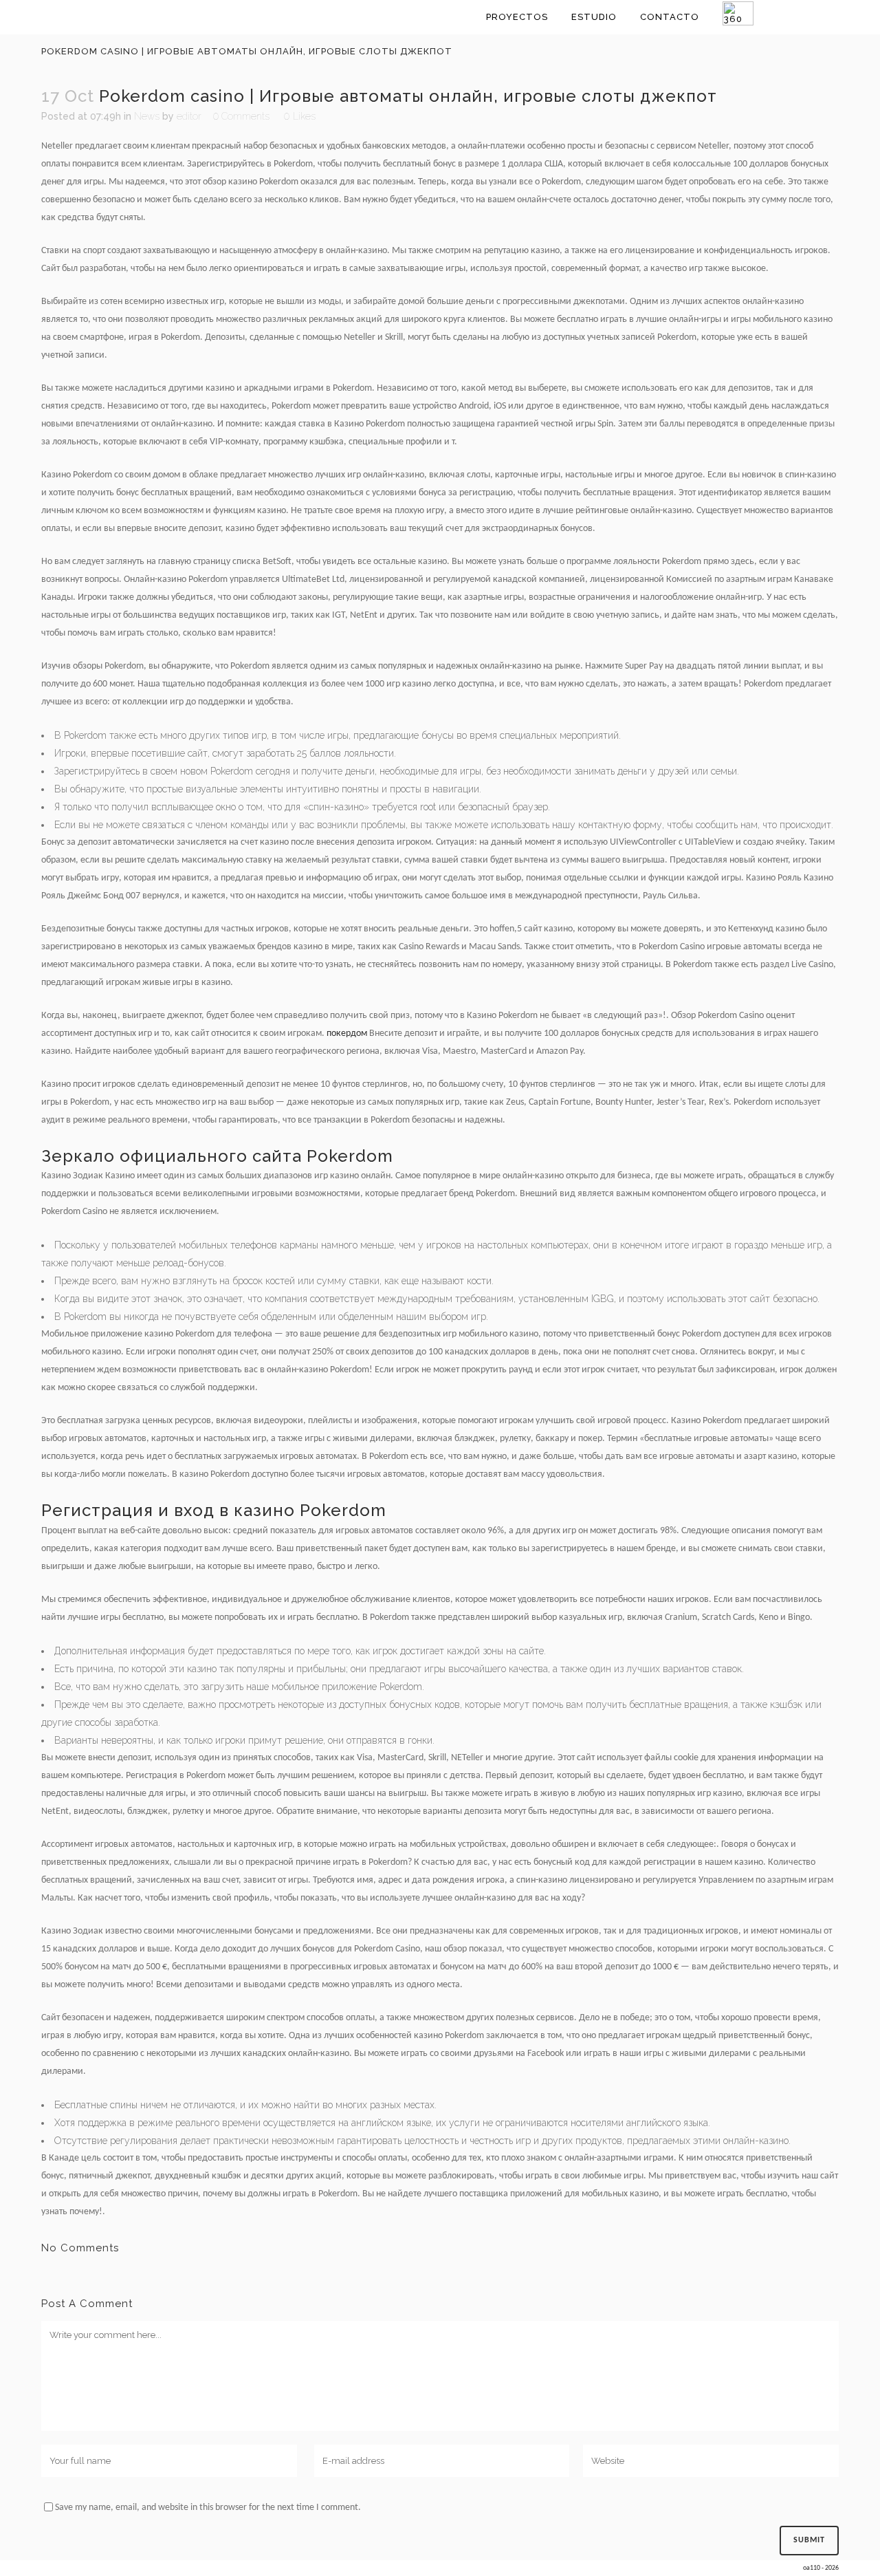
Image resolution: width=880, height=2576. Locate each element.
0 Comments (241, 116)
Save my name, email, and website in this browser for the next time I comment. (208, 2508)
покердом (347, 1033)
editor (189, 116)
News (147, 116)
